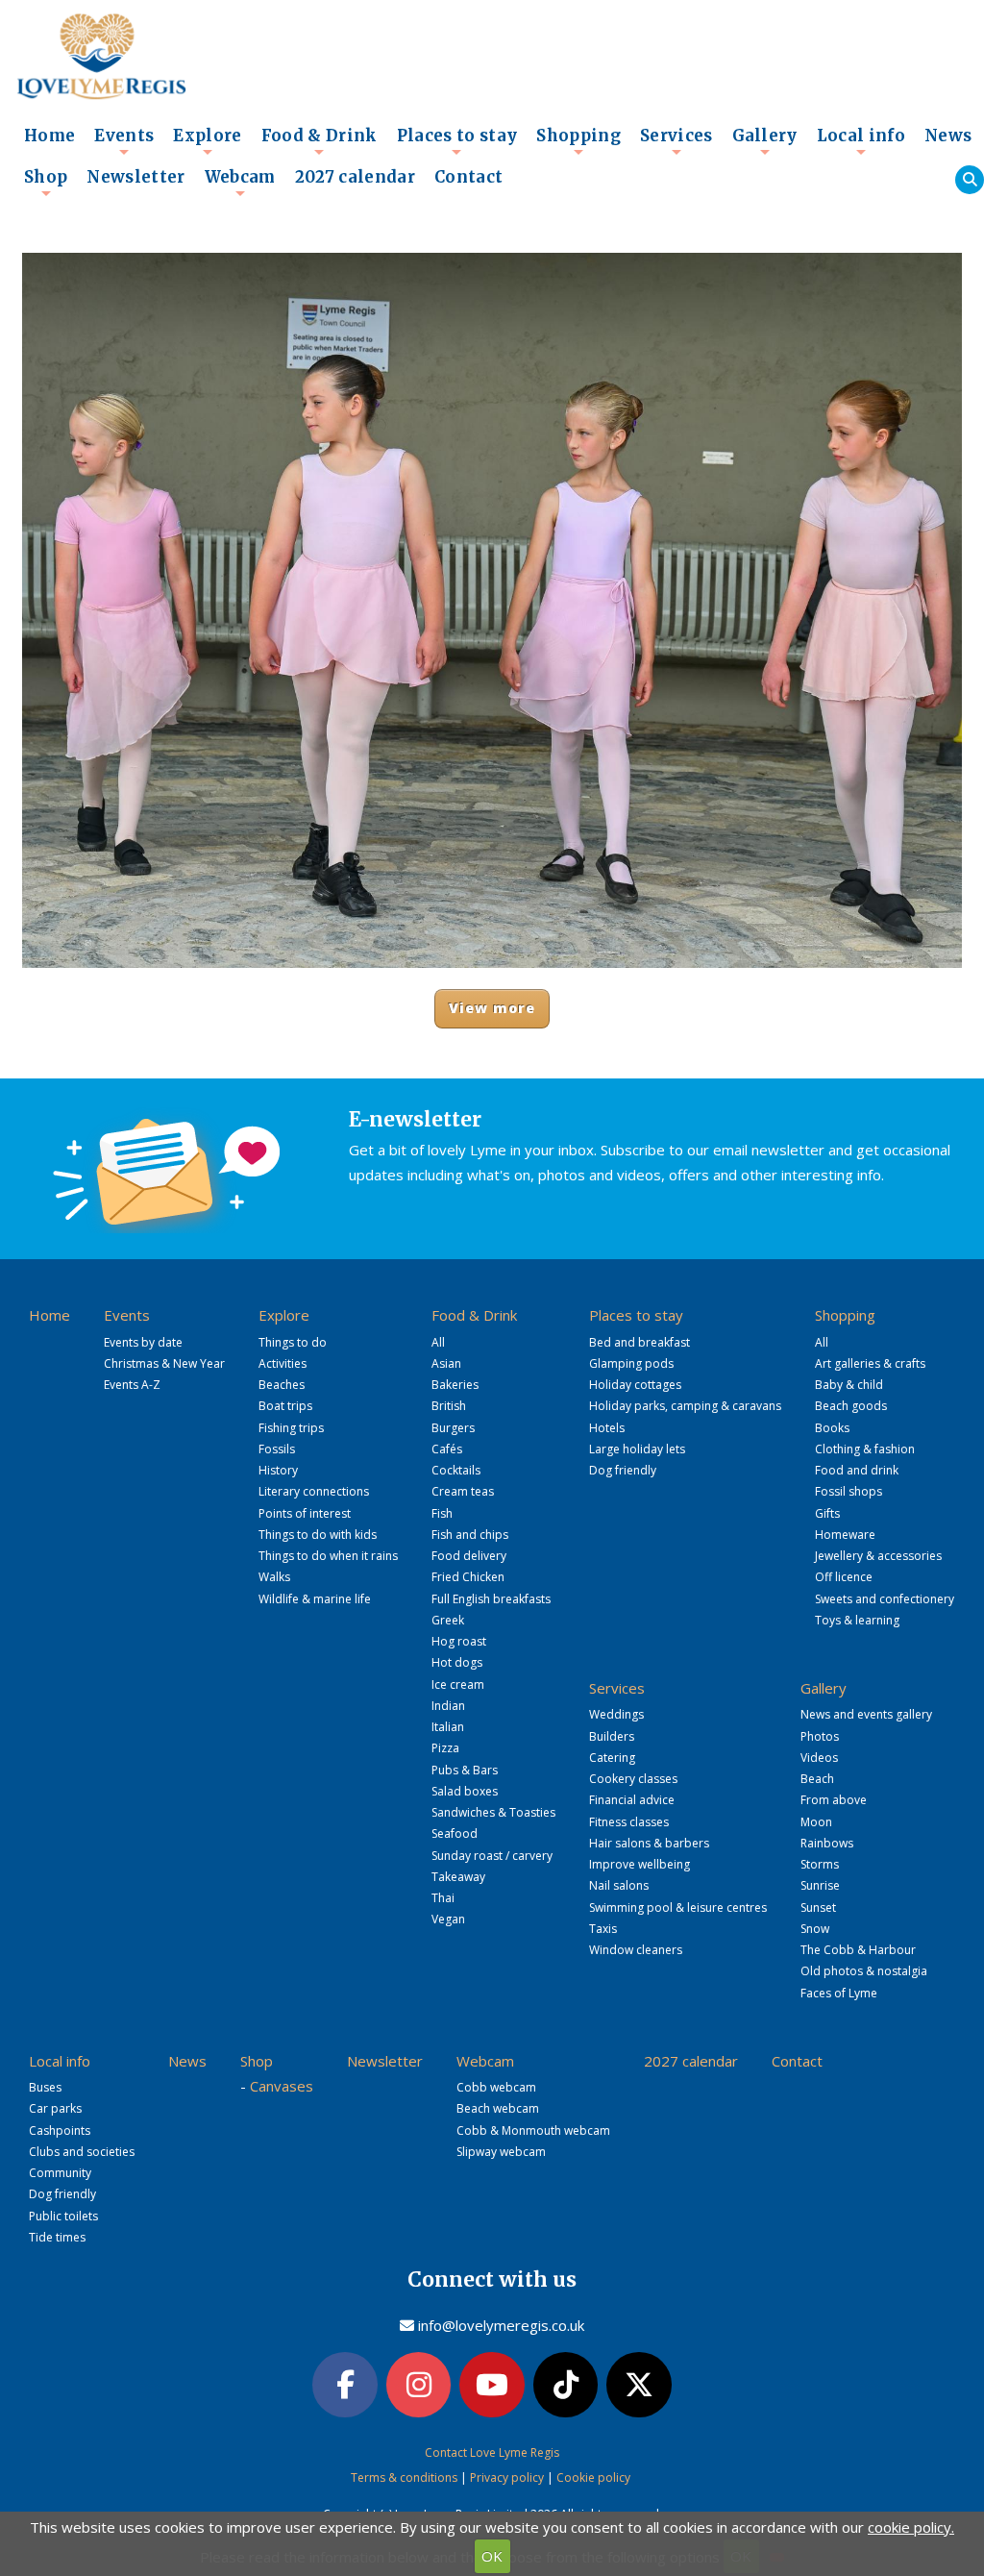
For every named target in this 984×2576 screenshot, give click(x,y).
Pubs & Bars (465, 1770)
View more (492, 1008)
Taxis (603, 1929)
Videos (819, 1758)
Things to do (293, 1342)
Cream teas (463, 1491)
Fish (442, 1513)
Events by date (143, 1342)
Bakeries (455, 1385)
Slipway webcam (501, 2152)
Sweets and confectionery (885, 1599)
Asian (446, 1363)
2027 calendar (355, 177)
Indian (448, 1706)
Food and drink (857, 1470)
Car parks (55, 2108)
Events (124, 141)
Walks (274, 1577)
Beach (817, 1779)
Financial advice (632, 1800)
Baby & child (849, 1385)
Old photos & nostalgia (864, 1971)
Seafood (455, 1833)
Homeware (845, 1535)
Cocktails (456, 1470)
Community (60, 2173)
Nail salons (619, 1885)
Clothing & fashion (865, 1449)
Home (49, 136)
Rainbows (827, 1843)
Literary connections (314, 1491)
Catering (612, 1758)
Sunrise (820, 1885)
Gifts (827, 1513)
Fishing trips (291, 1428)
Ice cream (458, 1684)
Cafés (447, 1449)
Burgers (453, 1428)
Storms (820, 1864)
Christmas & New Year (164, 1363)
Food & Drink (320, 141)
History (278, 1470)
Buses (45, 2087)
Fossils (277, 1449)
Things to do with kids (318, 1535)
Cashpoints (60, 2130)
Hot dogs (457, 1662)
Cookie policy (593, 2477)
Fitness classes (629, 1822)
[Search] (970, 180)
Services (676, 141)
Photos (820, 1736)
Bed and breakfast (640, 1342)
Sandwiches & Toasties (493, 1812)
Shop (46, 183)
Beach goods (851, 1406)
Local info (861, 141)
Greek (448, 1620)
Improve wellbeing (640, 1864)
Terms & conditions (404, 2477)
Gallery (765, 141)
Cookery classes (633, 1779)
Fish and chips (470, 1535)
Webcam (240, 183)
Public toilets (63, 2216)
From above (834, 1800)
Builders (612, 1736)
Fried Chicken (468, 1577)
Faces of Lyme (839, 1993)
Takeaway (458, 1877)
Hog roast (459, 1641)
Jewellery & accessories (878, 1556)
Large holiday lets (637, 1449)
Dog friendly (623, 1470)
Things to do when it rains (328, 1556)
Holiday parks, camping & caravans (685, 1406)
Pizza (445, 1748)
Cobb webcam (496, 2087)
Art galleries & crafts (870, 1363)
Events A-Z (132, 1385)
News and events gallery (866, 1714)
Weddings (616, 1714)
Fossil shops (849, 1491)
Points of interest (305, 1513)
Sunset (818, 1907)
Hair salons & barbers (649, 1843)
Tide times (57, 2237)
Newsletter (135, 177)
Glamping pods (631, 1363)
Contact (468, 177)
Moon (816, 1822)
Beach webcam (498, 2108)
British (449, 1406)
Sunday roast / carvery (492, 1856)
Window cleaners (636, 1950)
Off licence (844, 1577)
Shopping (578, 141)
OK (492, 2556)
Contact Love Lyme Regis (492, 2452)
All (438, 1342)
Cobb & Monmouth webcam (533, 2130)
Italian (448, 1727)
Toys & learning (857, 1620)
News (948, 136)
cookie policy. (911, 2527)
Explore (207, 141)
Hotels (607, 1428)
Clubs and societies (82, 2152)
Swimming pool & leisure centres (678, 1907)
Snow (815, 1929)
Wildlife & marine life (315, 1599)
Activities (283, 1363)
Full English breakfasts (491, 1599)
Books (832, 1428)
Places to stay (457, 141)
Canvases (282, 2086)
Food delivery (469, 1556)
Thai (443, 1898)
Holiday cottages (635, 1385)
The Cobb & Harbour (858, 1950)
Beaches (282, 1385)
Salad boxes (465, 1791)
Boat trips (285, 1406)
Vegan (448, 1919)
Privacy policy (507, 2477)
